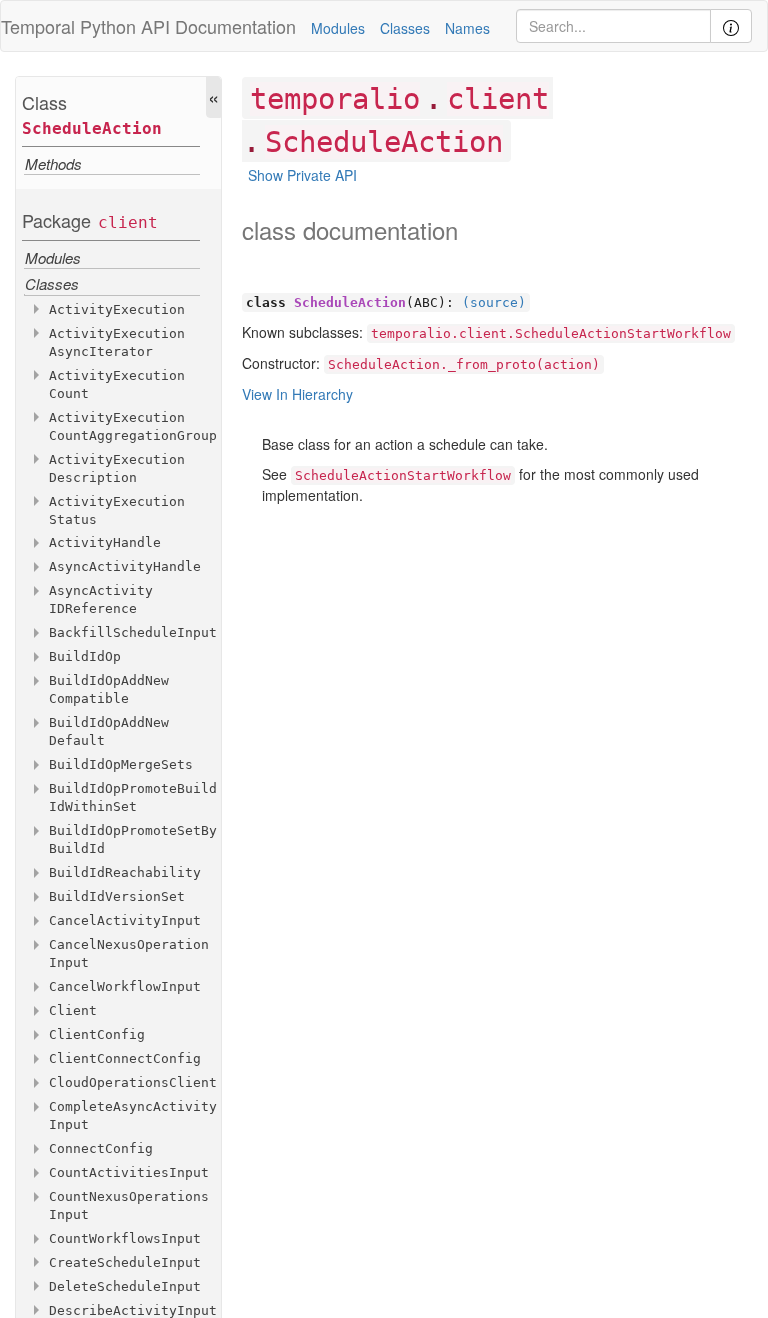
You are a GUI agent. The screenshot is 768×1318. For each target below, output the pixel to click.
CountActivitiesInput (129, 1172)
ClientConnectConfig (125, 1058)
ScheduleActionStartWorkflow (403, 475)
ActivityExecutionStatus (117, 510)
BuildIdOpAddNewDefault (109, 731)
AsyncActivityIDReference (101, 599)
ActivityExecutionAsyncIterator (117, 342)
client (128, 222)
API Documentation (218, 26)
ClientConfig (97, 1034)
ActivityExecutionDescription (117, 468)
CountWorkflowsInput (125, 1238)
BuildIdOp (85, 656)
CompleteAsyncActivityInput (133, 1115)
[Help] (731, 26)
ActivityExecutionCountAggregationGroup (133, 426)
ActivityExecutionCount (117, 384)
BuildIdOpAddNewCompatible (109, 689)
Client (73, 1010)
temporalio (335, 99)
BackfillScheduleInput (133, 632)
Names (467, 28)
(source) (494, 302)
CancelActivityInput (125, 920)
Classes (405, 28)
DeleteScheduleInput (125, 1286)
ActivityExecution (117, 309)
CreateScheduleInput (125, 1262)
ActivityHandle (105, 542)
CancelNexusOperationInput (129, 953)
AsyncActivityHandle (125, 566)
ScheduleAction (92, 128)
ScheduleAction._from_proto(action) (464, 364)
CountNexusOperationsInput (129, 1205)
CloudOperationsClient (133, 1082)
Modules (338, 28)
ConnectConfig (101, 1148)
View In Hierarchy (297, 394)
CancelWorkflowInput (125, 986)
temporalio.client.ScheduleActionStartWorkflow (551, 333)
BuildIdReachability (125, 872)
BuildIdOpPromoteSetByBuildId (133, 839)
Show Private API (302, 175)
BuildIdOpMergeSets (121, 764)
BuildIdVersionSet (117, 896)
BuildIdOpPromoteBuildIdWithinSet (133, 797)
